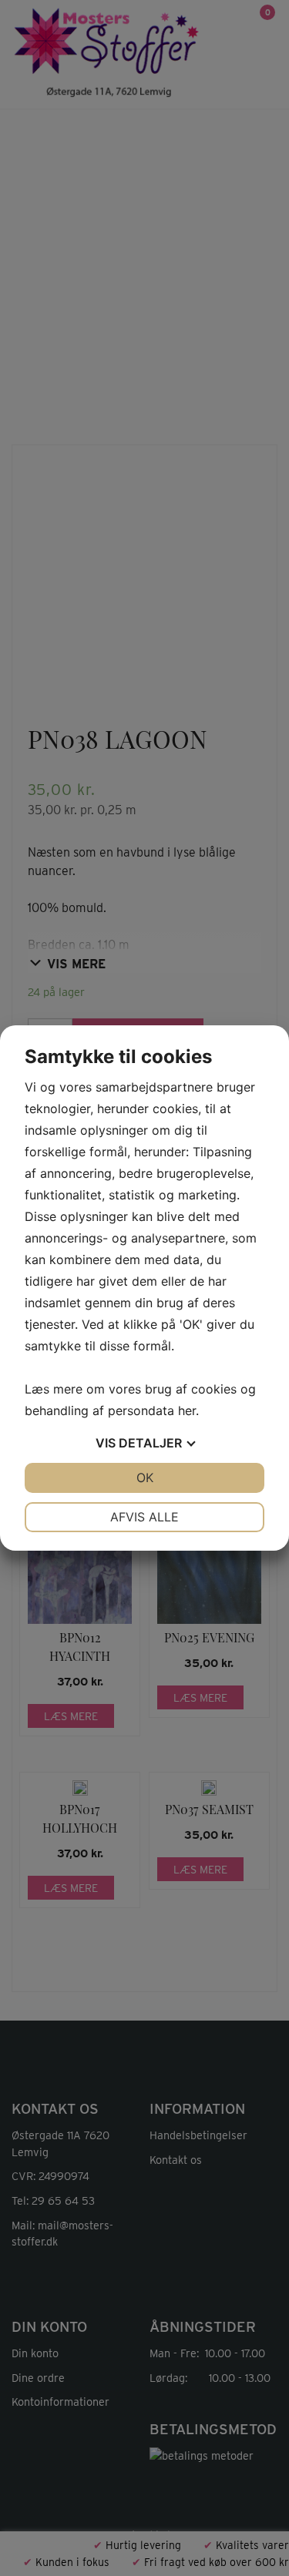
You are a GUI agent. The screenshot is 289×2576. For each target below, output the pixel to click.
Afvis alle (144, 1517)
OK (145, 1478)
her (187, 1410)
